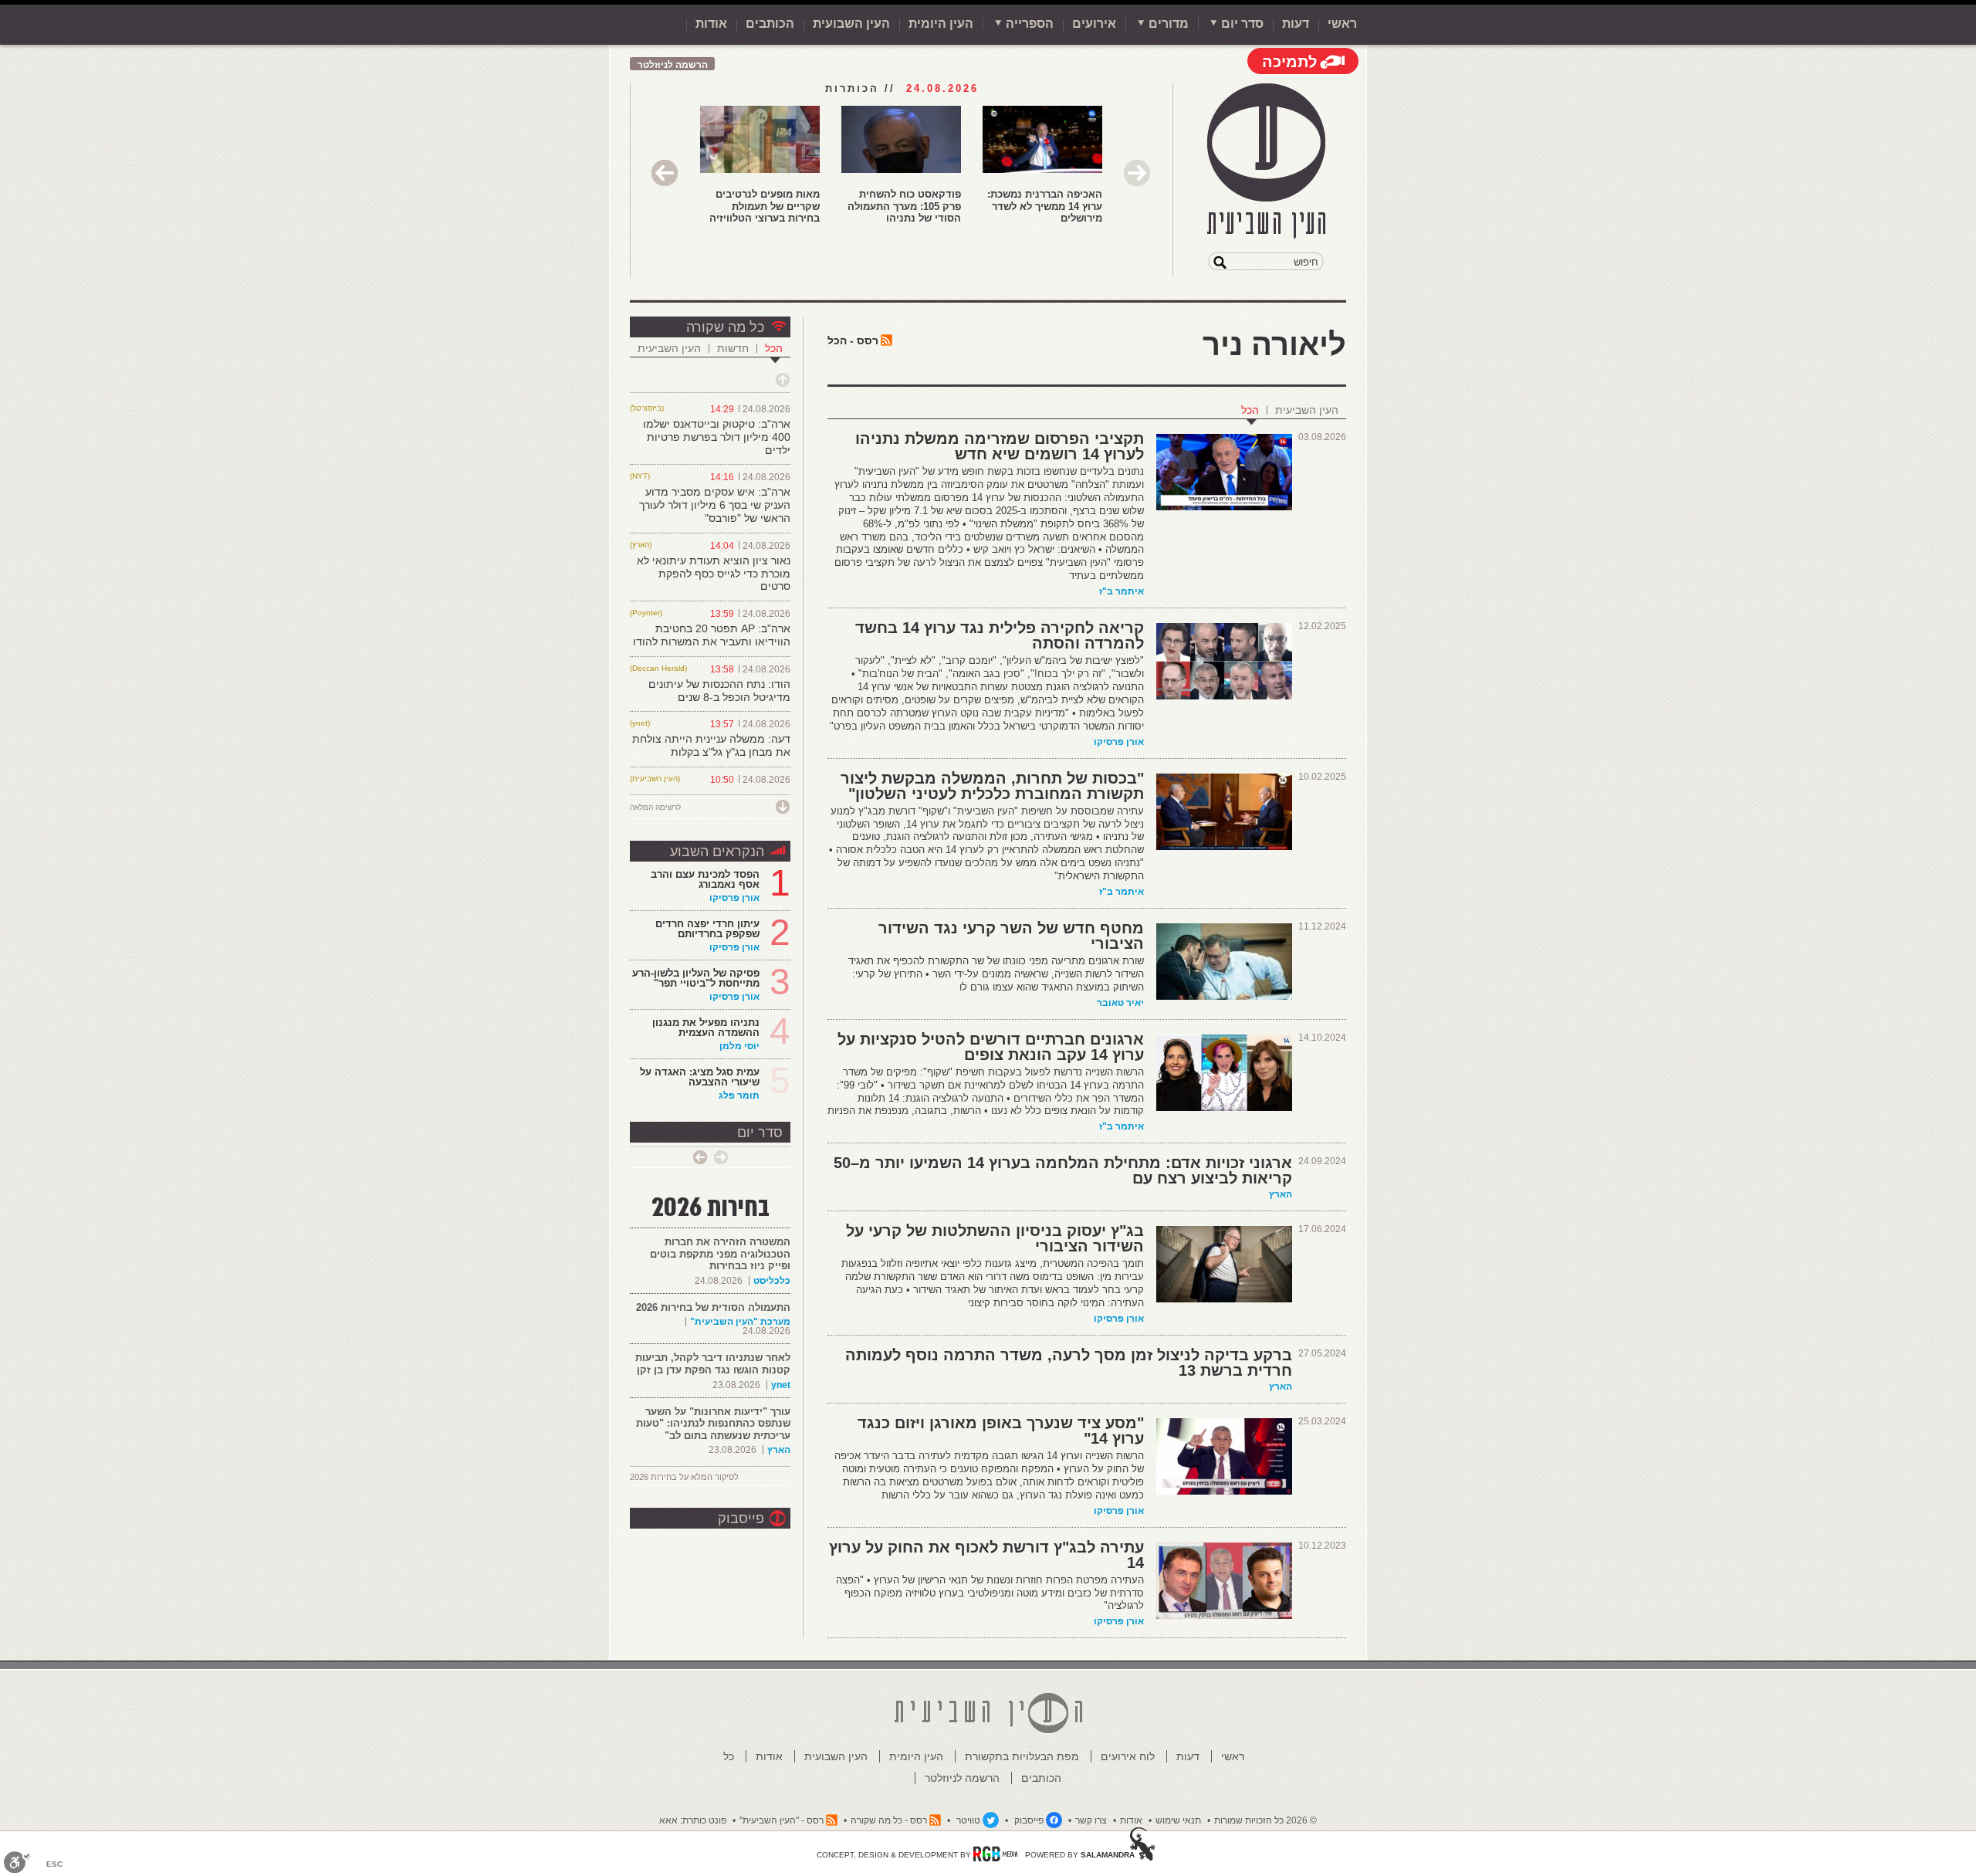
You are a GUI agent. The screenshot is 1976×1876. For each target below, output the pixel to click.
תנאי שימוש (1178, 1820)
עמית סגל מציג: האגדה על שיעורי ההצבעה (700, 1077)
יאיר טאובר (1120, 1003)
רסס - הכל (853, 340)
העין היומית (941, 24)
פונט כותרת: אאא (693, 1820)
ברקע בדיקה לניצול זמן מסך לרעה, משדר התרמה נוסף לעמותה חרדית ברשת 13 (1069, 1363)
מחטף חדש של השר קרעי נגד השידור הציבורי (1011, 936)
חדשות (733, 348)
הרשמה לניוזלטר (673, 65)
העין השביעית (1307, 410)
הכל (1250, 410)
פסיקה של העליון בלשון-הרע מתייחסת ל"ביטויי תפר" (696, 978)
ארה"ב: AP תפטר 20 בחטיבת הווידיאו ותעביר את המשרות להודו (712, 635)
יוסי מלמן (739, 1046)
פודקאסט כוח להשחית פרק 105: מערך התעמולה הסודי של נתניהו (904, 206)
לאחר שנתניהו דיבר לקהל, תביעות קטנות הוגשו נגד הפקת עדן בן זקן (713, 1364)
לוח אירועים (1128, 1756)
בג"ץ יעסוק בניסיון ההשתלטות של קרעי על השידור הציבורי (995, 1238)
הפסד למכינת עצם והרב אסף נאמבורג (705, 879)
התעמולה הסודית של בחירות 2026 (713, 1307)
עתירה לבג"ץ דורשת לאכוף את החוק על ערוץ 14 (986, 1555)
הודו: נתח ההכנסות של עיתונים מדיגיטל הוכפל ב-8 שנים (719, 691)
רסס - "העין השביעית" (782, 1820)
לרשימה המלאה (655, 807)
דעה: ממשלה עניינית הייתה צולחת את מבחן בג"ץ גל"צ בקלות (711, 745)
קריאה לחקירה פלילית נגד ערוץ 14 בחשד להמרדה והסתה (1000, 635)
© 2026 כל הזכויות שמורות (1265, 1820)
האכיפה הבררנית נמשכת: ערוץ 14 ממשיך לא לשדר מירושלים (1045, 206)
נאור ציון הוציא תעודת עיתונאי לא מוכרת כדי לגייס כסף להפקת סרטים (714, 574)
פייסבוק (741, 1519)
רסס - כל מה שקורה (889, 1820)
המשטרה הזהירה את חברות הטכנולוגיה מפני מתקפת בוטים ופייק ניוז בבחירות (720, 1254)
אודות (711, 24)
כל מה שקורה (725, 327)
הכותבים (770, 24)
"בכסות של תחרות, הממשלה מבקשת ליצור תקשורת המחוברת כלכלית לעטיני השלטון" (992, 786)
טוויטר (968, 1820)
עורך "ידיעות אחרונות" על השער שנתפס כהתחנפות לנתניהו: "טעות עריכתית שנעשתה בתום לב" (713, 1424)
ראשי (1342, 24)
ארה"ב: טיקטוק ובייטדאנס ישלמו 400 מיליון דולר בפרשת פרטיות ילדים (717, 437)
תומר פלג (739, 1095)
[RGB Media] (995, 1854)
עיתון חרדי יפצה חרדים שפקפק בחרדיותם (707, 929)
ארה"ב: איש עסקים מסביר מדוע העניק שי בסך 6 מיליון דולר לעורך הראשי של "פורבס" (715, 505)
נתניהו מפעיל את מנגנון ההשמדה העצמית (706, 1028)
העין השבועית (851, 24)
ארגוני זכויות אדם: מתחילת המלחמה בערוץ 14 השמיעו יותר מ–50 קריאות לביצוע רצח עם (1063, 1170)
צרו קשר (1091, 1820)
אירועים (1094, 24)
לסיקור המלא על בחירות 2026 (684, 1477)
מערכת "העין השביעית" (740, 1322)
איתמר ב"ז (1122, 591)
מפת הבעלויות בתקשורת (1022, 1756)
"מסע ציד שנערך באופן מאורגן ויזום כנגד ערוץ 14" (1001, 1431)
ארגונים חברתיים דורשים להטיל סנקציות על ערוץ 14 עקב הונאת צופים (991, 1047)
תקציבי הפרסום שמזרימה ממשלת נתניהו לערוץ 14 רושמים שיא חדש (1000, 446)
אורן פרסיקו (1119, 742)
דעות (1296, 24)
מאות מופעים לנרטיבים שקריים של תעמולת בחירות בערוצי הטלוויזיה (765, 206)
